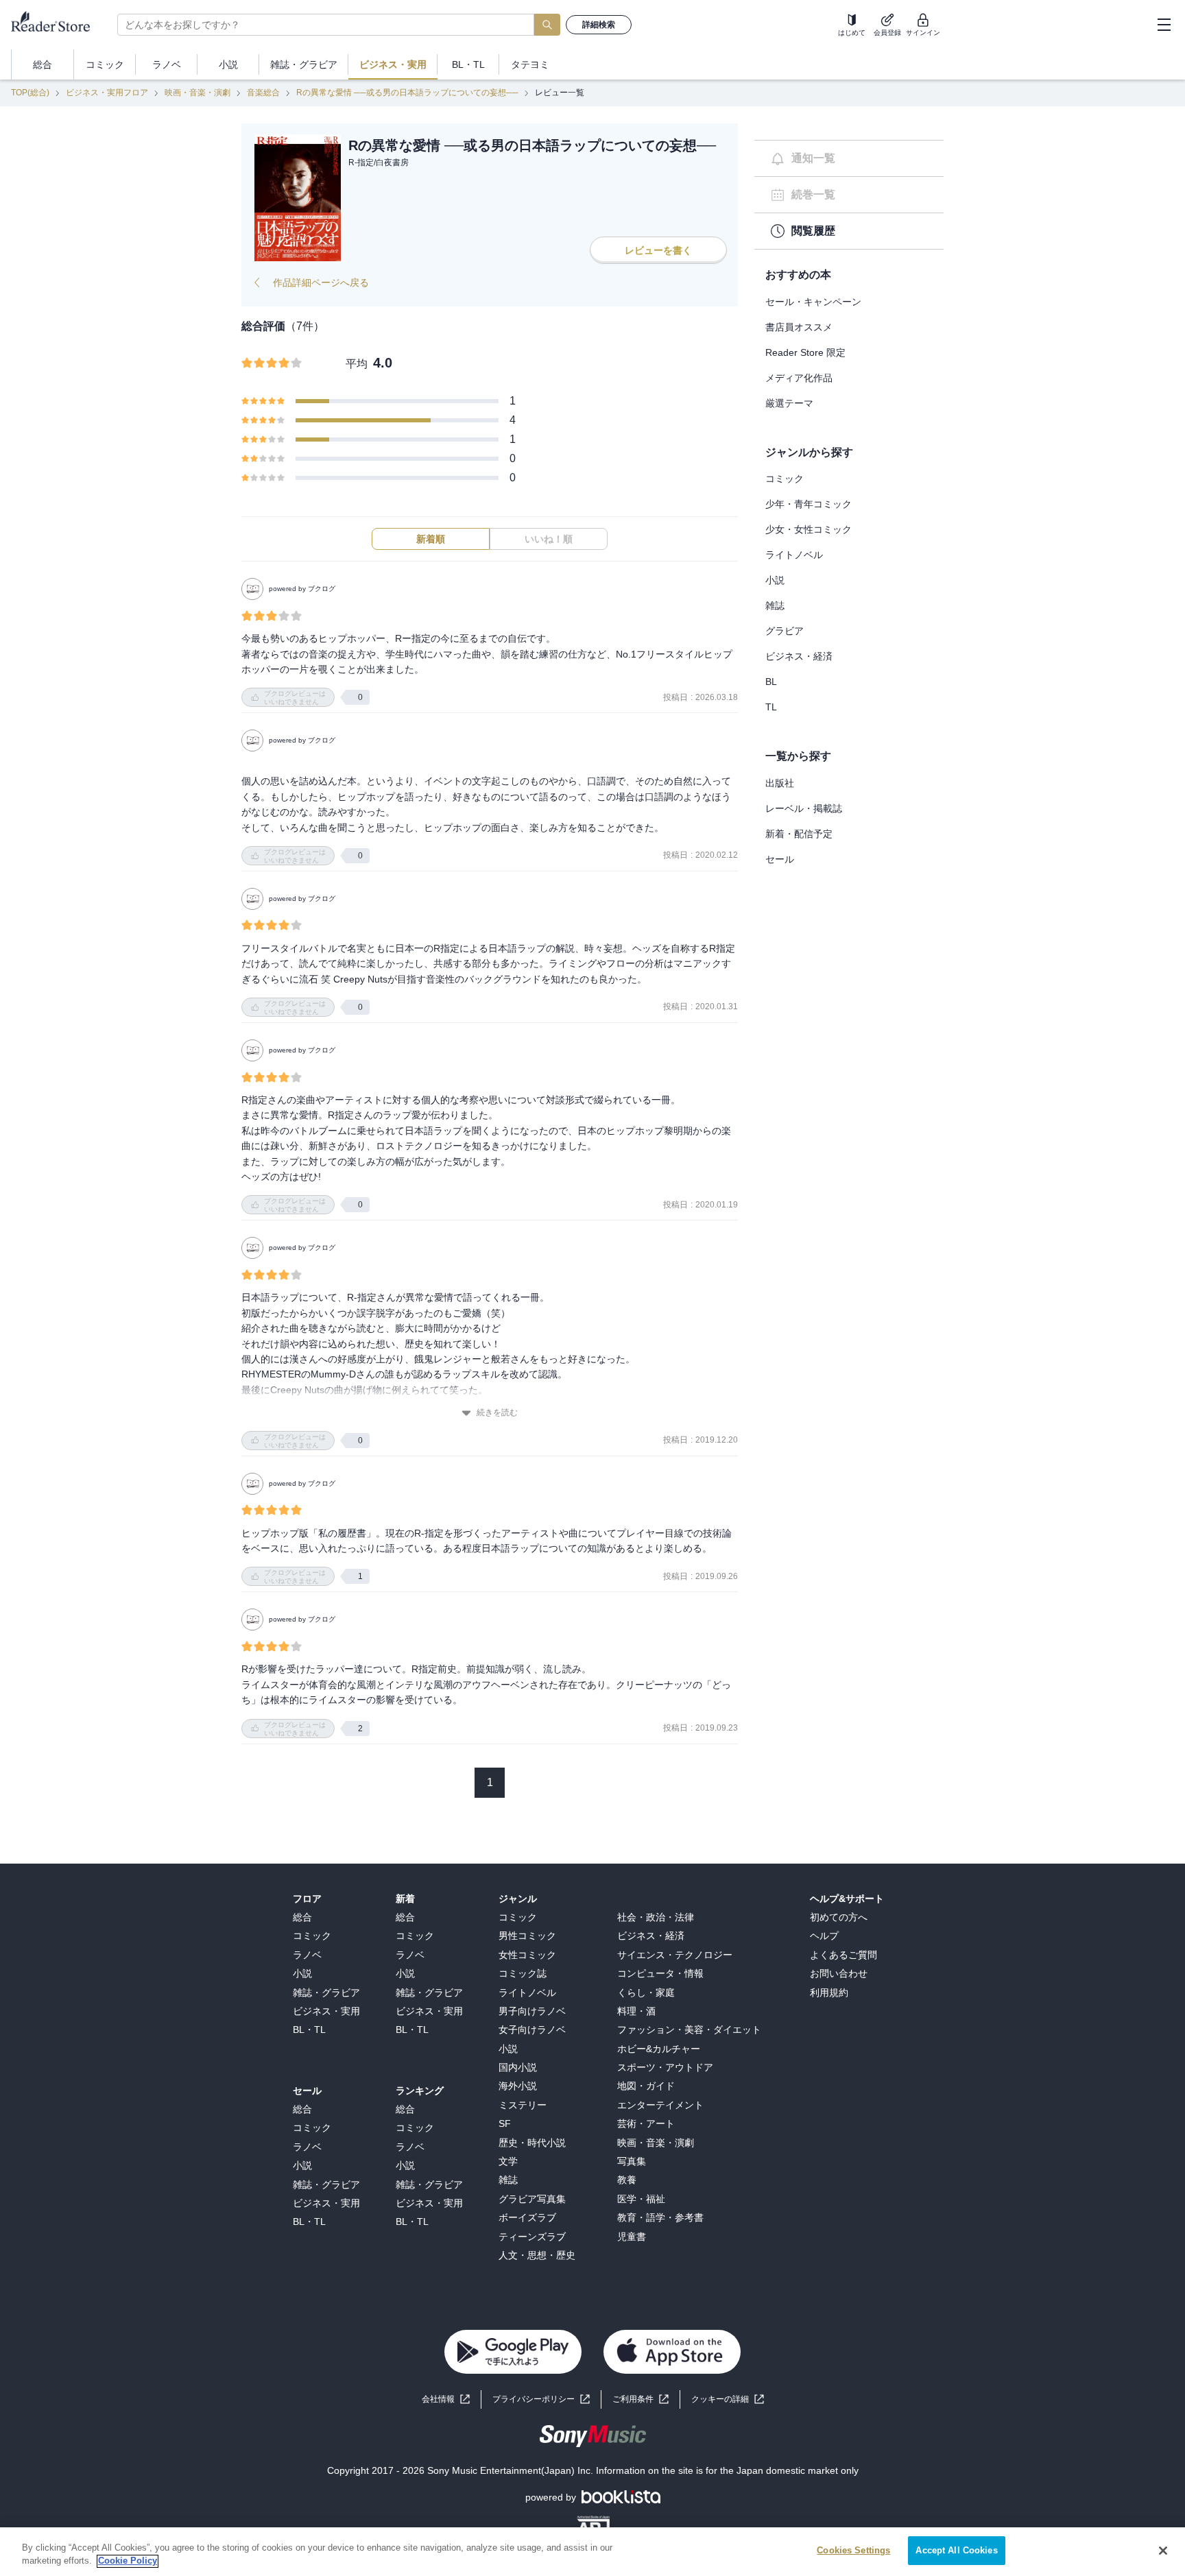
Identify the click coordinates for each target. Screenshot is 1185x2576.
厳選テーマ (789, 403)
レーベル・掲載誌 (804, 808)
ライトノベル (794, 555)
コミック (785, 479)
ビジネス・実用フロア (107, 93)
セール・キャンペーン (813, 302)
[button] (728, 2399)
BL (771, 682)
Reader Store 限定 (805, 352)
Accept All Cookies (956, 2550)
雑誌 (775, 605)
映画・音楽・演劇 (197, 93)
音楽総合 (263, 93)
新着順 (431, 539)
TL (771, 707)
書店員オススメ (799, 327)
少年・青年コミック (809, 504)
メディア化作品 (799, 378)
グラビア (785, 631)
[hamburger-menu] (1164, 25)
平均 (357, 364)
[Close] (1163, 2551)
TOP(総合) (30, 93)
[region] (592, 2552)
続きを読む (497, 1412)
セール (780, 859)
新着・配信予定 (799, 834)
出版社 (780, 783)
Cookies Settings (853, 2550)
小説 (775, 580)
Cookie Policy (128, 2561)
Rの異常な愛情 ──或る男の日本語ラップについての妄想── (407, 93)
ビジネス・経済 (799, 656)
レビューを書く (658, 250)
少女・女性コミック (809, 529)
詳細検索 (599, 25)
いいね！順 (549, 539)
